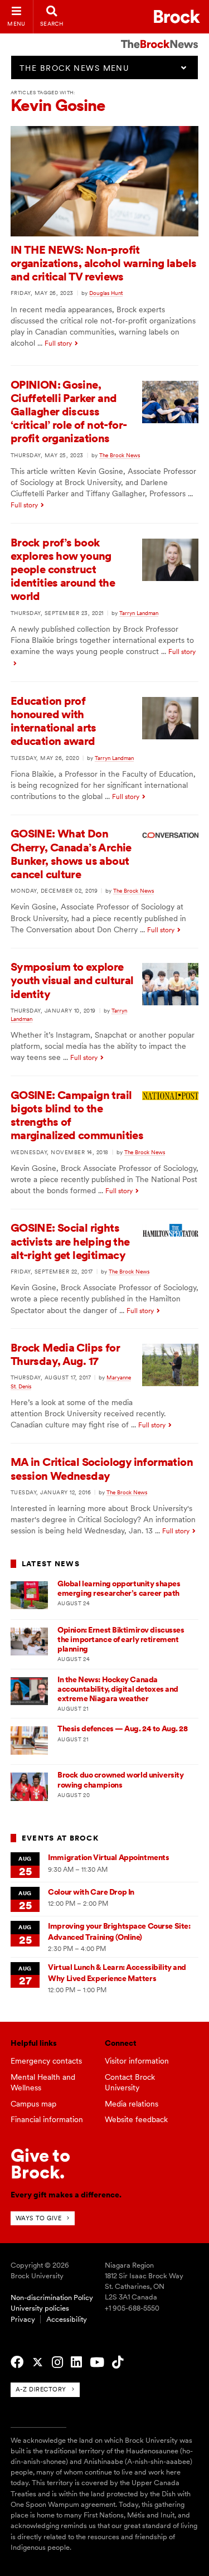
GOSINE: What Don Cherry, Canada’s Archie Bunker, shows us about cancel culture (71, 854)
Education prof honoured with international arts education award (54, 721)
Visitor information (137, 2061)
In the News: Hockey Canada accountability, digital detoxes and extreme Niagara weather (118, 1689)
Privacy (23, 2319)
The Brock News (120, 455)
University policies (40, 2308)
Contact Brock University (130, 2082)
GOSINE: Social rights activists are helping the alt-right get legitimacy (70, 1241)
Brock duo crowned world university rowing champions (120, 1780)
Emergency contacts (46, 2061)
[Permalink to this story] (105, 234)
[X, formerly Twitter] (38, 2362)
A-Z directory (41, 2389)
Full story (58, 343)
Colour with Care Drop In (91, 1892)
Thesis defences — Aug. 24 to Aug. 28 (122, 1728)
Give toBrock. (40, 2164)
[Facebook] (17, 2362)
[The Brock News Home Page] (159, 36)
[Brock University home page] (177, 16)
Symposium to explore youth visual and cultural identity (72, 980)
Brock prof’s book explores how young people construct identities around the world (63, 570)
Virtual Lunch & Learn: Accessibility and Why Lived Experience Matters (117, 1972)
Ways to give (39, 2218)
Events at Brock (60, 1838)
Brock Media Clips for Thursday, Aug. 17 (65, 1354)
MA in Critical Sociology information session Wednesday (102, 1469)
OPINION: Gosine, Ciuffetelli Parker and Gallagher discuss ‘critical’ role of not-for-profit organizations (69, 412)
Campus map (33, 2104)
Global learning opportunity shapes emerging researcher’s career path (119, 1588)
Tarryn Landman (139, 613)
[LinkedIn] (76, 2362)
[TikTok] (118, 2362)
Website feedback (136, 2119)
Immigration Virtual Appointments (108, 1857)
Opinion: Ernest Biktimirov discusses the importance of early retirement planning (121, 1640)
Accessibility (67, 2319)
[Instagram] (57, 2362)
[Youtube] (97, 2362)
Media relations (132, 2104)
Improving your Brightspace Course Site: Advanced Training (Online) (119, 1931)
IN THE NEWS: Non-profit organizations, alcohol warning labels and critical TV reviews (104, 263)
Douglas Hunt (106, 293)
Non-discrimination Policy (52, 2297)
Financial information (47, 2119)
